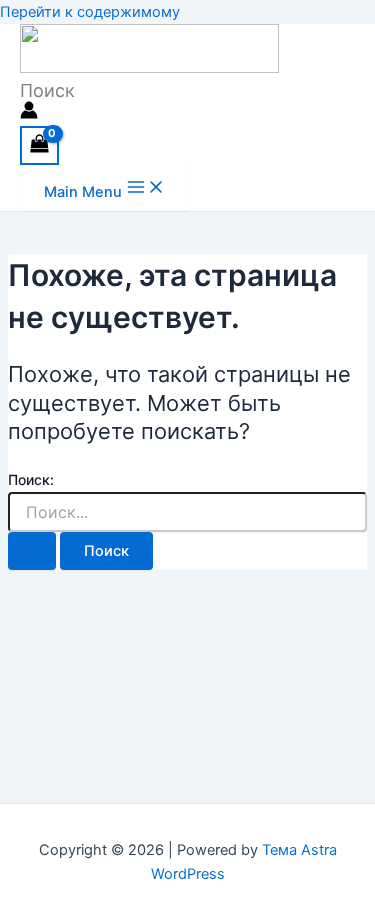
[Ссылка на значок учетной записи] (29, 113)
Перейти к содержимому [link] (90, 12)
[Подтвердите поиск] (32, 551)
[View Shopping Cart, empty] (39, 145)
